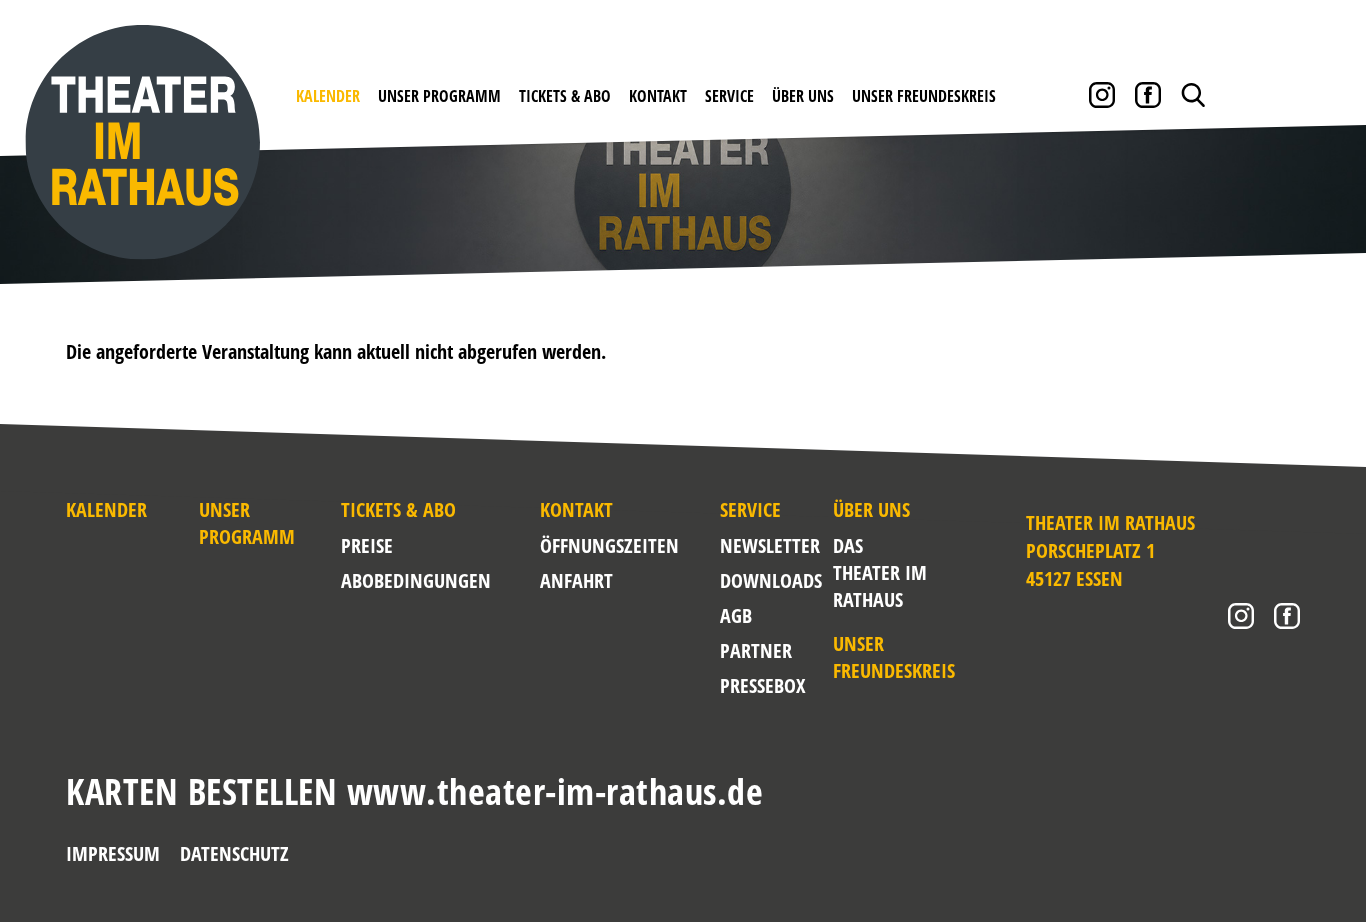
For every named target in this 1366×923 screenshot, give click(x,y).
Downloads (771, 580)
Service (729, 96)
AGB (736, 615)
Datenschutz (234, 853)
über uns (803, 96)
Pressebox (762, 685)
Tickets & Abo (565, 96)
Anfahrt (576, 580)
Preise (367, 545)
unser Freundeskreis (924, 96)
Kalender (328, 96)
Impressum (113, 853)
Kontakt (658, 96)
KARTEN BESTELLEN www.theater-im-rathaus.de (414, 791)
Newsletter (770, 545)
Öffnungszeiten (609, 545)
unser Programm (439, 96)
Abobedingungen (416, 580)
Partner (756, 650)
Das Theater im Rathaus (880, 572)
